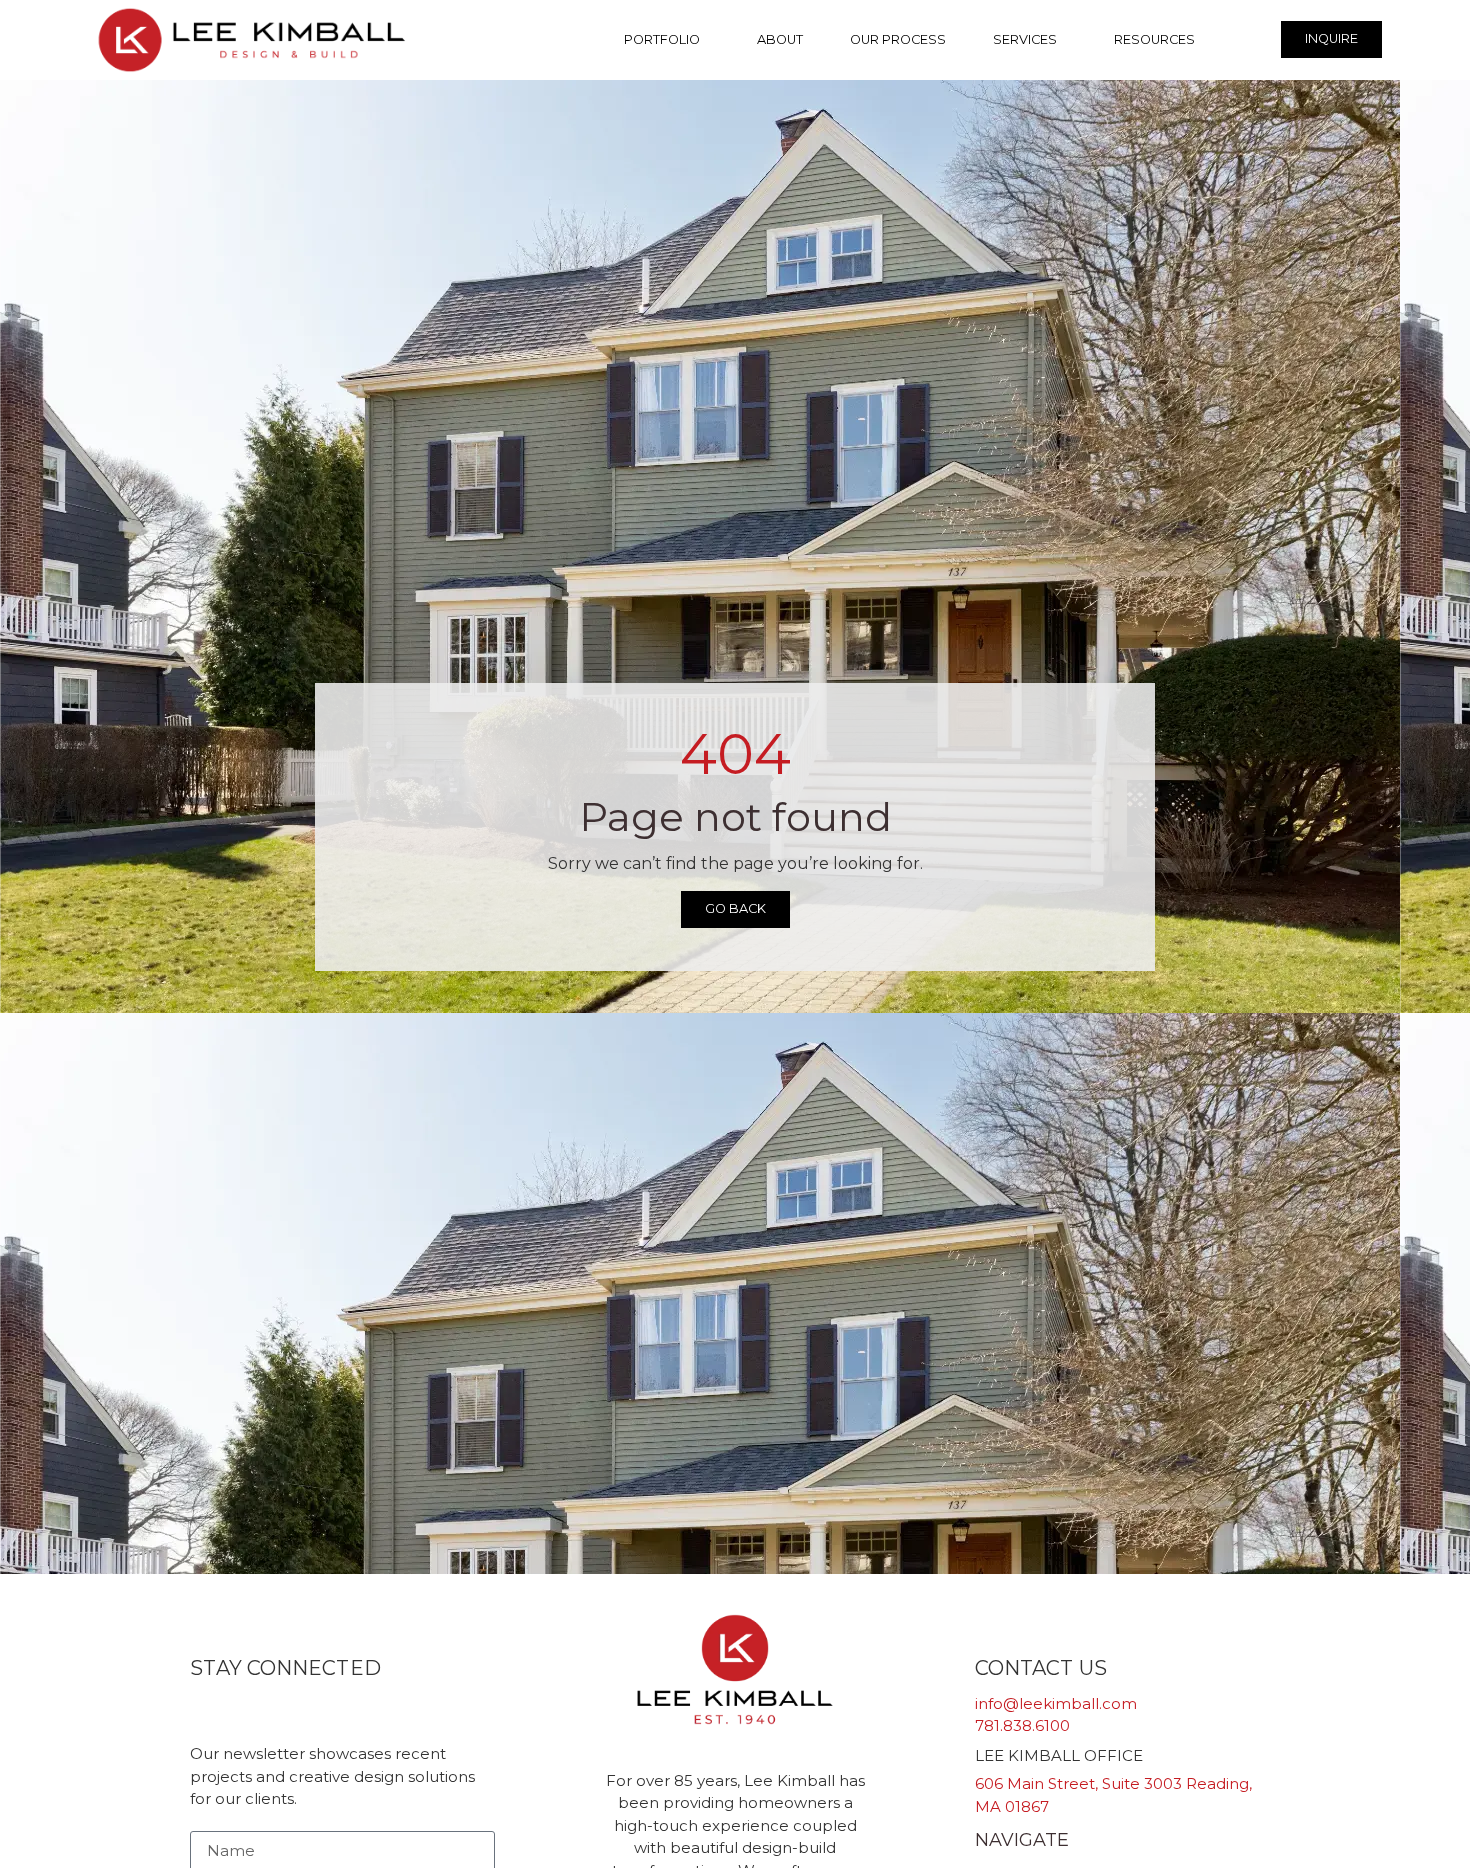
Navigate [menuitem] (1022, 1840)
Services (1025, 39)
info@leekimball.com (1056, 1703)
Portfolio (662, 39)
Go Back (735, 908)
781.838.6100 (1022, 1725)
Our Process (898, 39)
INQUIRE (1331, 38)
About (780, 39)
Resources (1154, 39)
